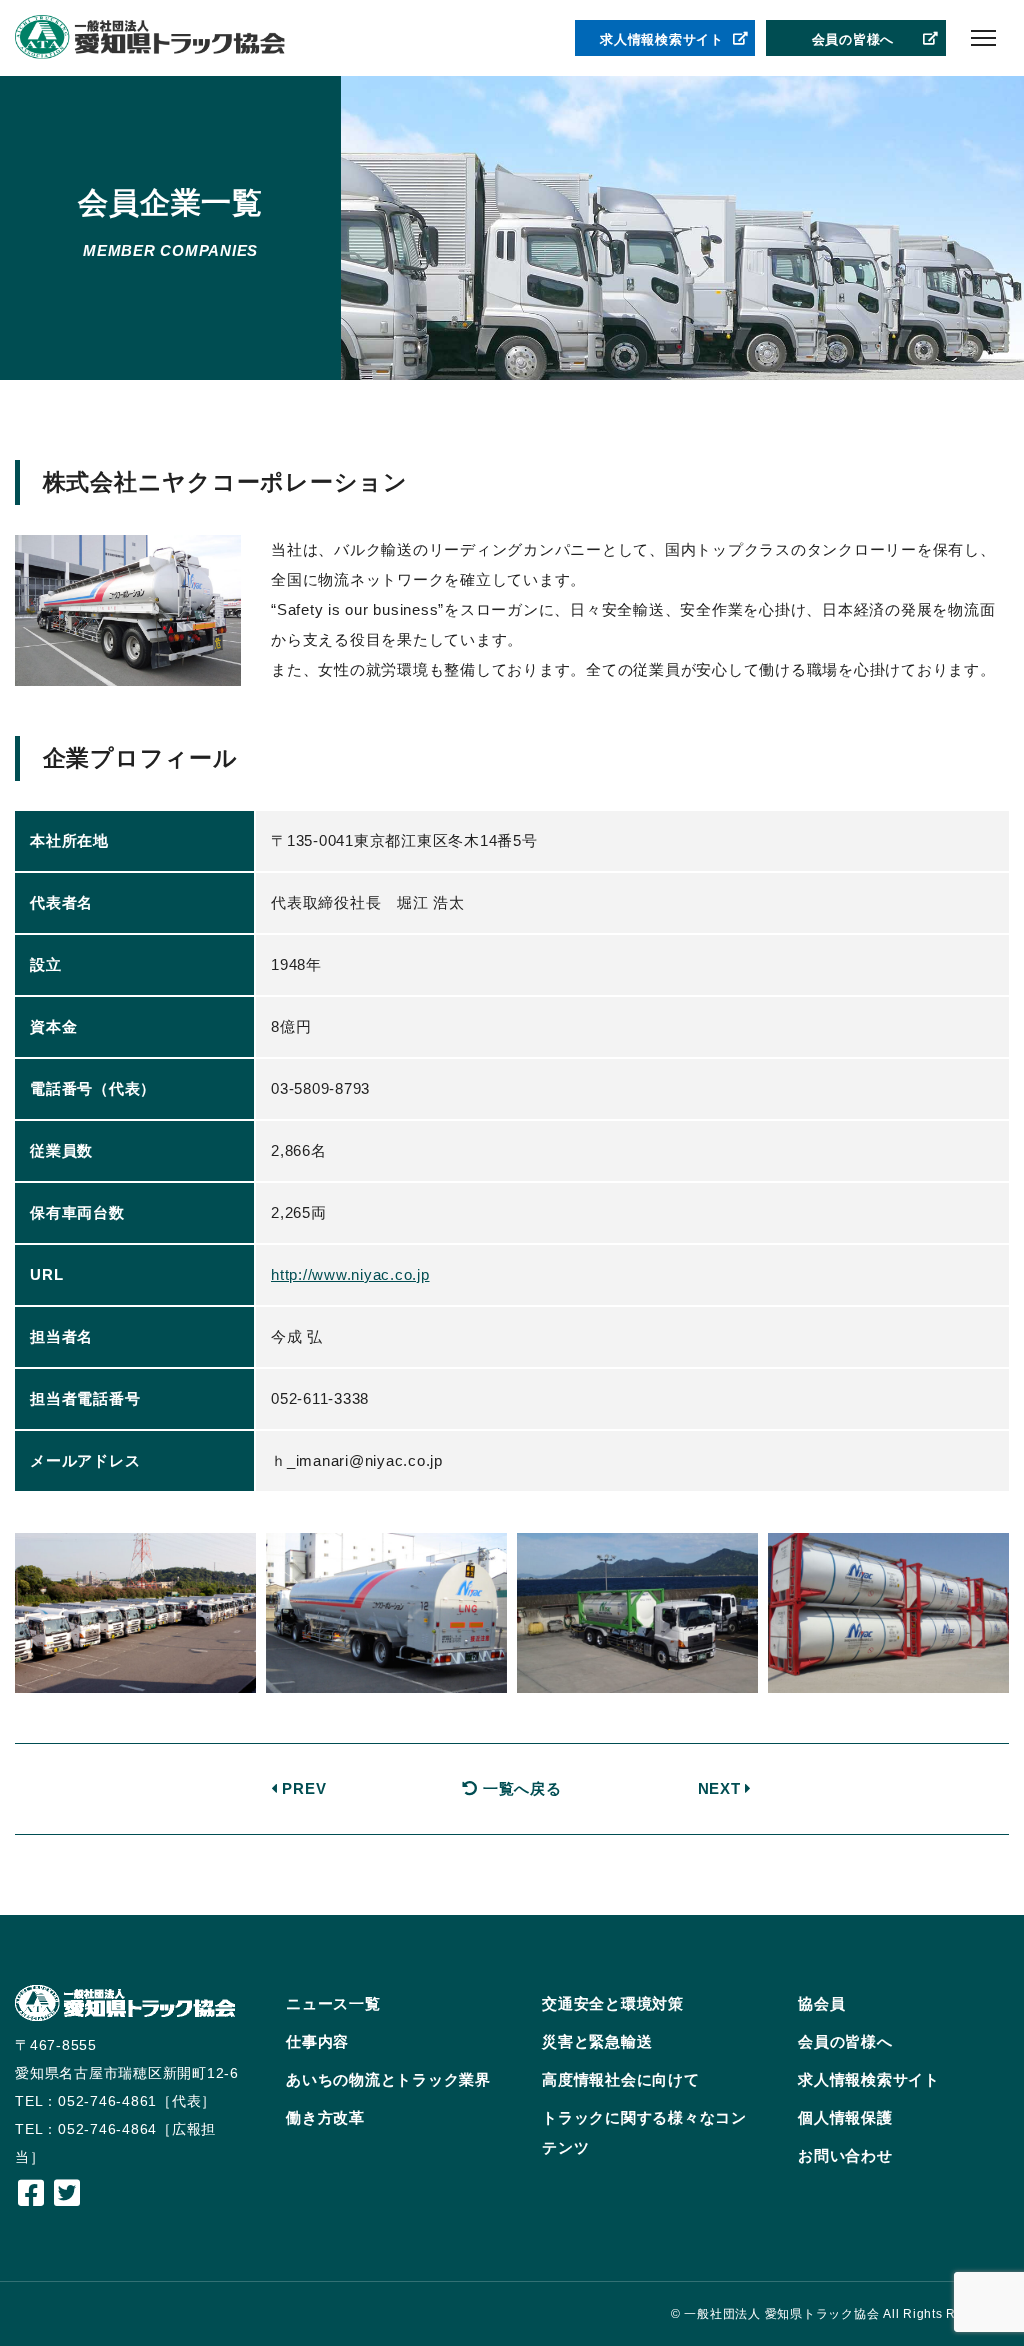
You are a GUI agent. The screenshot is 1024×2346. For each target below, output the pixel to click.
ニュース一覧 (333, 2003)
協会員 (821, 2003)
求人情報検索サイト (662, 39)
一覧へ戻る (519, 1788)
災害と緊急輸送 (597, 2041)
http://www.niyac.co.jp (350, 1274)
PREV (302, 1788)
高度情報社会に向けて (621, 2079)
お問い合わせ (845, 2155)
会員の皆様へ (853, 39)
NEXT (722, 1788)
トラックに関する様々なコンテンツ (644, 2132)
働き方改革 (325, 2117)
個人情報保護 (845, 2117)
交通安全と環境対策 (613, 2003)
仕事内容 (317, 2041)
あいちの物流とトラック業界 (388, 2079)
